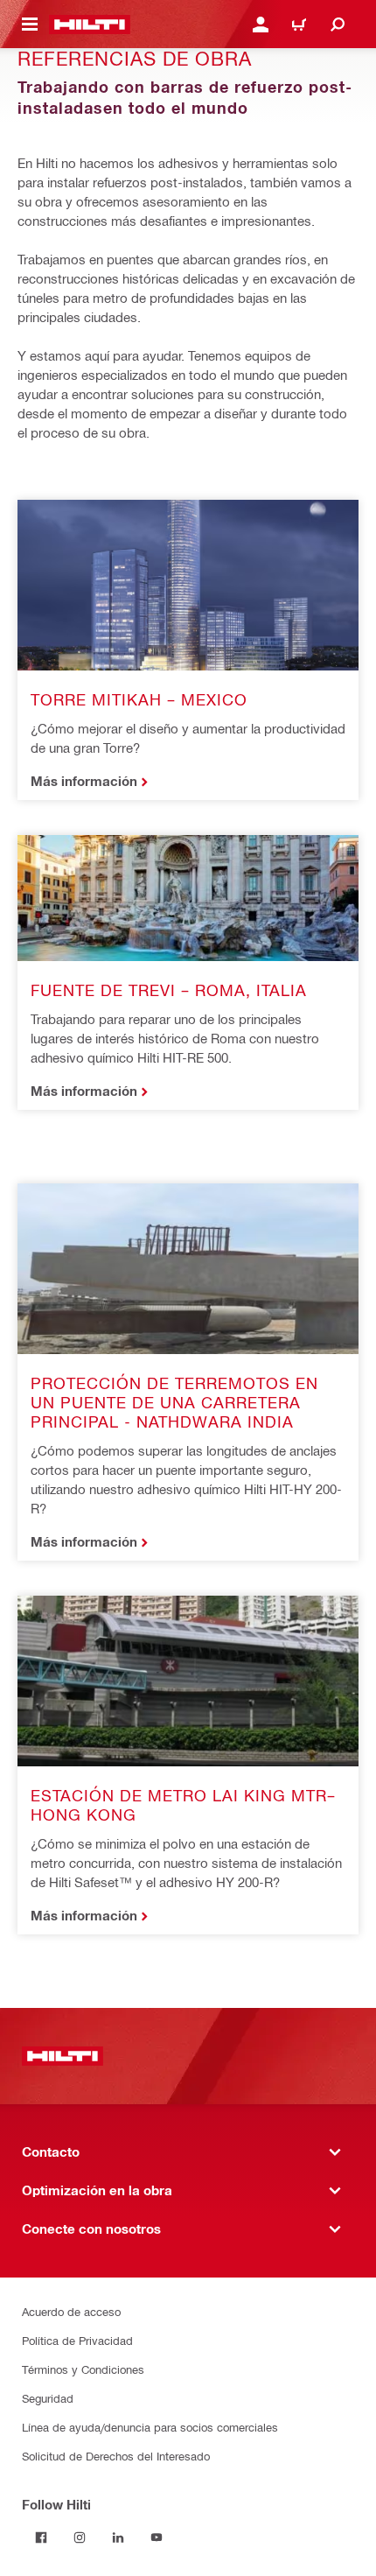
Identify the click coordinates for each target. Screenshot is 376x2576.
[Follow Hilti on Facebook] (41, 2537)
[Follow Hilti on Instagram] (80, 2537)
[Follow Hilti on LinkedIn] (118, 2537)
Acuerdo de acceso (71, 2311)
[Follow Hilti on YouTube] (157, 2537)
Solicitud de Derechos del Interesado (116, 2456)
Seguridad (48, 2398)
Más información (84, 781)
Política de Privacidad (77, 2340)
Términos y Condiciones (83, 2369)
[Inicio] (90, 25)
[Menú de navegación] (30, 25)
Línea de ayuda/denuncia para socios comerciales (150, 2427)
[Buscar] (338, 25)
